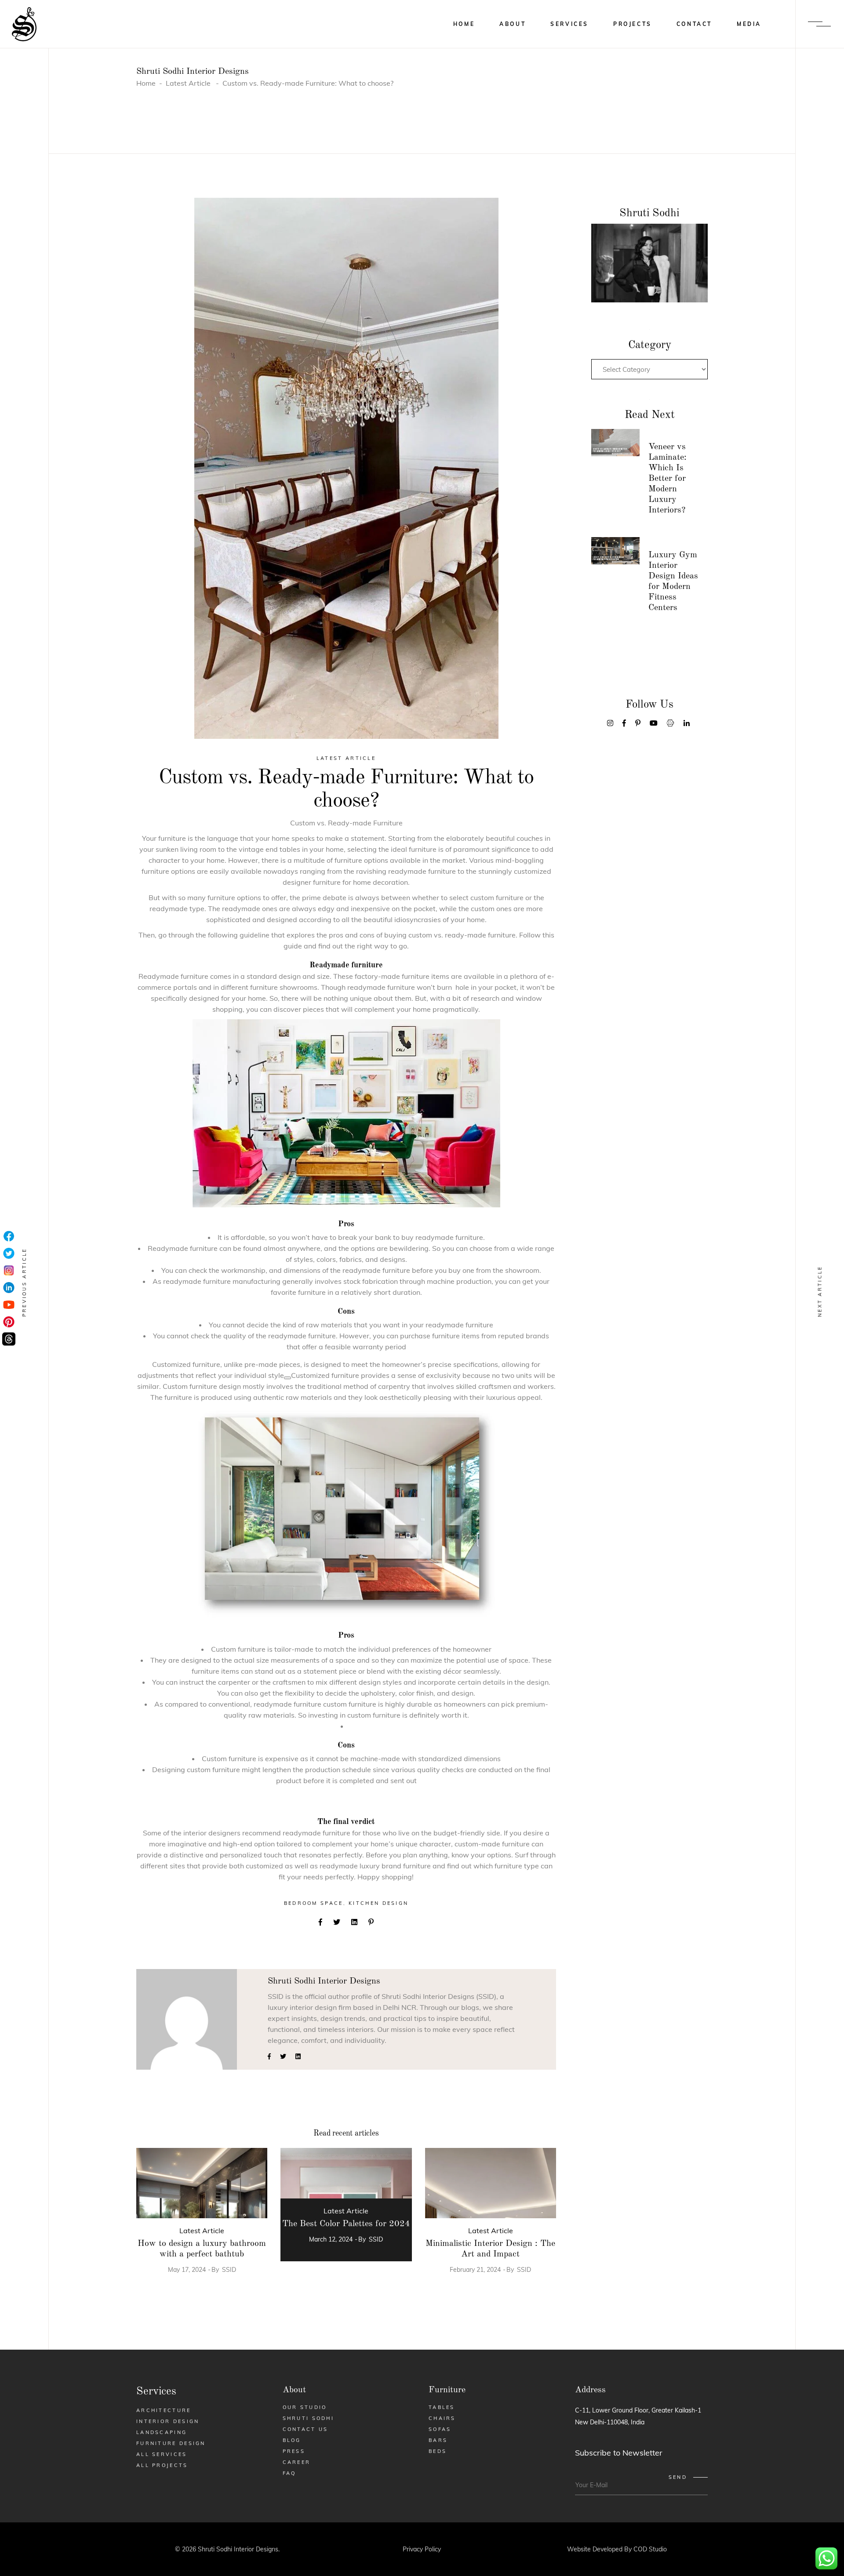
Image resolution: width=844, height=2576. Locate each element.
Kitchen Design (378, 1903)
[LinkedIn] (9, 1288)
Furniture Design (171, 2443)
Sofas (440, 2429)
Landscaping (162, 2432)
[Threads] (9, 1339)
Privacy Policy (422, 2549)
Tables (442, 2407)
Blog (292, 2440)
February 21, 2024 (475, 2270)
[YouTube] (9, 1305)
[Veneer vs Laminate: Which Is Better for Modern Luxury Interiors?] (615, 443)
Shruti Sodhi (309, 2418)
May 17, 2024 (187, 2270)
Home (146, 83)
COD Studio (650, 2549)
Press (294, 2451)
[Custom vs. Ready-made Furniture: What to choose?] (187, 2019)
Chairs (442, 2418)
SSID (229, 2270)
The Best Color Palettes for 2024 (346, 2224)
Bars (438, 2440)
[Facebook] (9, 1237)
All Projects (162, 2465)
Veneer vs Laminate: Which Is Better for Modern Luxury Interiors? (668, 479)
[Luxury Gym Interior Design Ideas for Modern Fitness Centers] (615, 551)
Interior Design (168, 2421)
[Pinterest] (9, 1322)
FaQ (289, 2473)
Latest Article (188, 83)
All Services (162, 2454)
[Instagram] (9, 1271)
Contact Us (306, 2429)
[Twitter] (9, 1254)
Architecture (164, 2410)
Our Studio (305, 2407)
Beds (438, 2451)
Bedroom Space (314, 1903)
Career (297, 2462)
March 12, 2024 (331, 2239)
